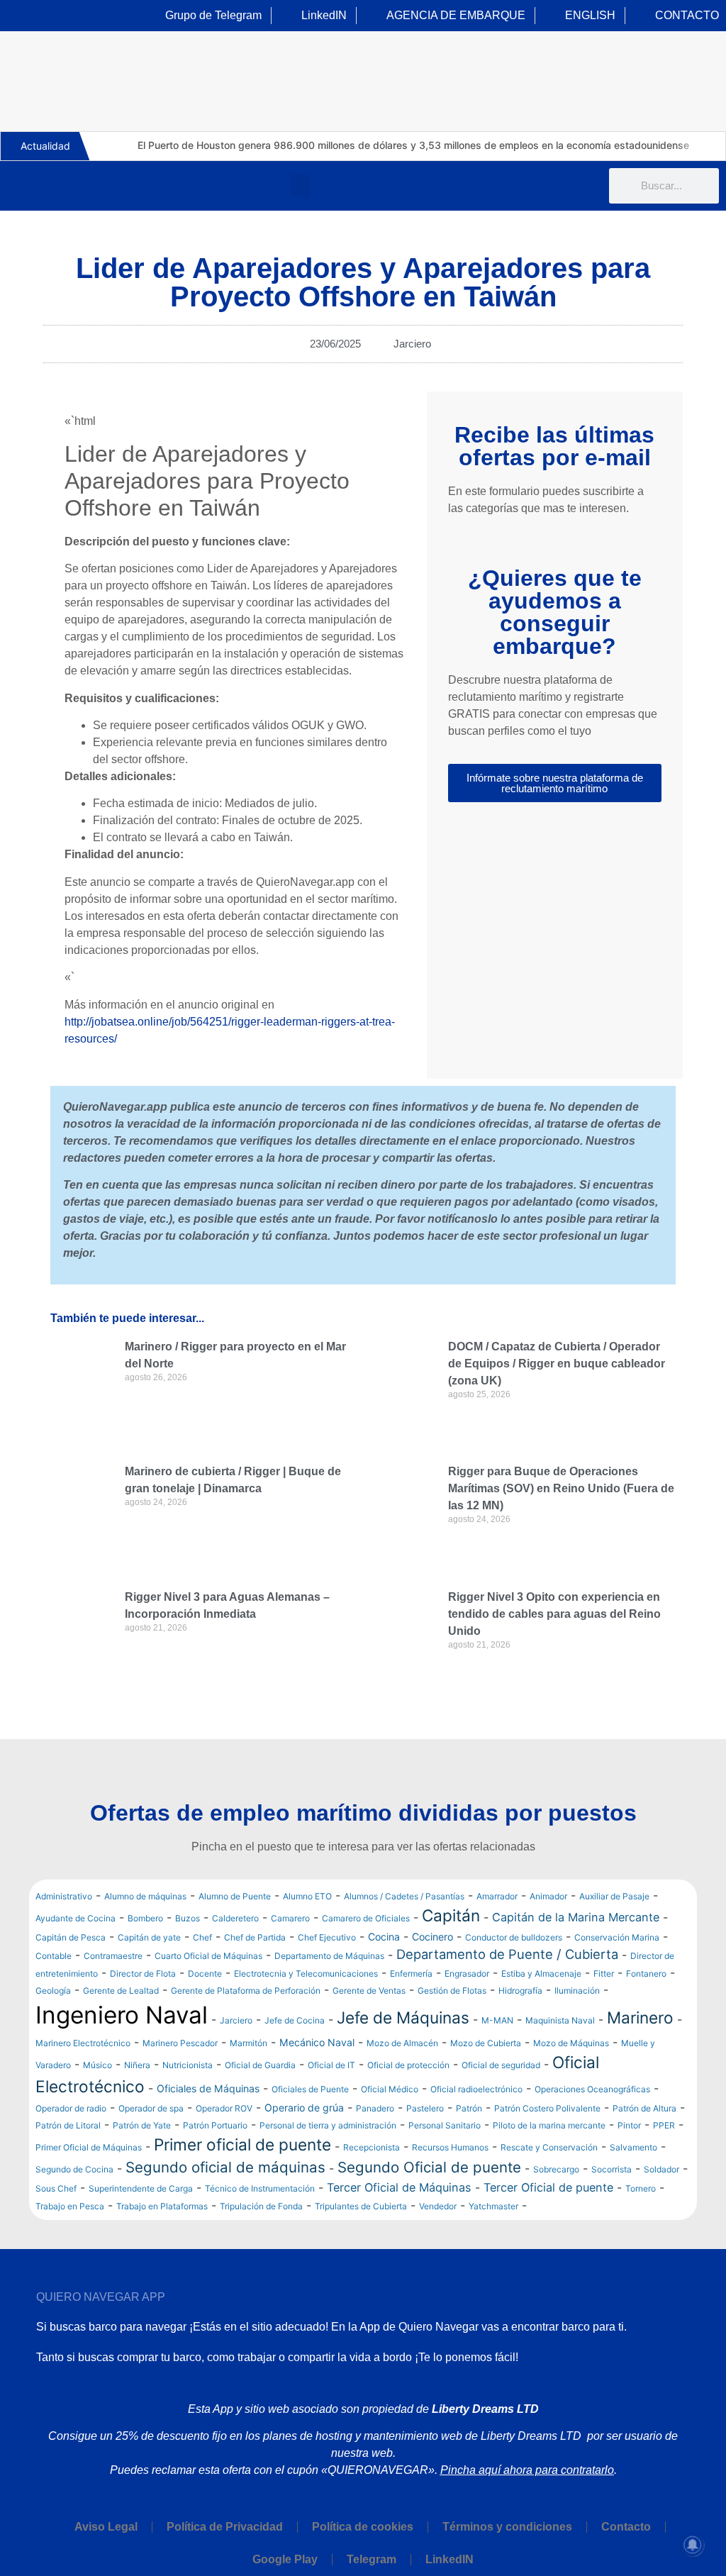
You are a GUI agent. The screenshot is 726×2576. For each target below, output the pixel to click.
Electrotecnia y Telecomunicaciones (306, 1973)
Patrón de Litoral (68, 2125)
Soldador (661, 2169)
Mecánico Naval (317, 2042)
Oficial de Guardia (260, 2065)
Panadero (375, 2108)
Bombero (145, 1918)
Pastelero (425, 2108)
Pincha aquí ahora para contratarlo (527, 2470)
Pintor (629, 2125)
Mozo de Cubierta (486, 2043)
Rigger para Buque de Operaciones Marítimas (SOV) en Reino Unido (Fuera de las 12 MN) (561, 1488)
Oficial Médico (390, 2089)
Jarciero (412, 344)
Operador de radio (71, 2108)
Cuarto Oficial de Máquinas (208, 1956)
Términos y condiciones (507, 2527)
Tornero (641, 2188)
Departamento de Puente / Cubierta (507, 1954)
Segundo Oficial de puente (429, 2167)
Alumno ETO (307, 1896)
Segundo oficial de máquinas (225, 2167)
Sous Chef (56, 2188)
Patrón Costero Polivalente (547, 2108)
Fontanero (646, 1973)
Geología (53, 1991)
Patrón (469, 2108)
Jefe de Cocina (295, 2020)
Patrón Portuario (215, 2125)
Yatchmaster (493, 2206)
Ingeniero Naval (122, 2015)
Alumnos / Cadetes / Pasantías (404, 1896)
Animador (548, 1896)
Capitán (451, 1915)
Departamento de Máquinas (329, 1956)
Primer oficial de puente (242, 2144)
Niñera (137, 2065)
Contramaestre (113, 1956)
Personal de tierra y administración (328, 2125)
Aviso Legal (106, 2527)
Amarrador (497, 1896)
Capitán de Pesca (71, 1937)
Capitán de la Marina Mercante (576, 1917)
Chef (202, 1937)
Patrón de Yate (142, 2125)
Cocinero (432, 1937)
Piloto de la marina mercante (549, 2125)
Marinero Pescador (180, 2043)
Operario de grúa (304, 2108)
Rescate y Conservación (549, 2147)
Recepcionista (372, 2147)
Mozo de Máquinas (571, 2043)
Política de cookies (363, 2527)
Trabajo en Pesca (70, 2206)
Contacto (626, 2527)
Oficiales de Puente (310, 2089)
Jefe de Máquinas (403, 2017)
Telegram (372, 2559)
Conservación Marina (617, 1937)
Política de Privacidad (225, 2527)
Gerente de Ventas (369, 1991)
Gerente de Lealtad (121, 1991)
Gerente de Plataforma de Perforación (246, 1991)
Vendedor (438, 2206)
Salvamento (633, 2147)
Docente (205, 1973)
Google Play (285, 2559)
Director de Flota (143, 1973)
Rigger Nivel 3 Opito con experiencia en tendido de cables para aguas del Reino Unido (554, 1614)
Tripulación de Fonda (261, 2206)
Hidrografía (520, 1991)
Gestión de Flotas (452, 1991)
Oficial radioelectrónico (476, 2089)
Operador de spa (151, 2108)
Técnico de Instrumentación (260, 2188)
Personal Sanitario (445, 2125)
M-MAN (497, 2020)
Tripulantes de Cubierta (361, 2206)
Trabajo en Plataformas (162, 2206)
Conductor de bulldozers (514, 1937)
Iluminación (577, 1991)
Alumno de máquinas (145, 1896)
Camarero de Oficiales (366, 1918)
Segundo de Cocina (74, 2169)
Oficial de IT (331, 2065)
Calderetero (235, 1918)
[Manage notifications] (693, 2545)
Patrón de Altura (644, 2108)
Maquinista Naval (560, 2020)
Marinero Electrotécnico (83, 2043)
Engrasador (467, 1973)
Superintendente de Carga (141, 2188)
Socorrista (611, 2169)
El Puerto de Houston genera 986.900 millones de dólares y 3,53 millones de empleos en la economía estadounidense (413, 145)
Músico (97, 2065)
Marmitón (248, 2043)
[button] (301, 185)
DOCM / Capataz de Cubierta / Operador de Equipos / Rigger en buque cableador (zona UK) (557, 1364)
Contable (54, 1956)
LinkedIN (449, 2559)
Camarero (290, 1918)
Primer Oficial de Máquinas (89, 2147)
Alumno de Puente (235, 1896)
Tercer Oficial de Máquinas (399, 2187)
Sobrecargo (556, 2169)
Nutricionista (188, 2065)
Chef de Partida (255, 1937)
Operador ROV (224, 2108)
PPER (664, 2125)
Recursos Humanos (450, 2147)
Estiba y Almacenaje (541, 1973)
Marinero (640, 2017)
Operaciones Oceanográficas (592, 2089)
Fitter (604, 1973)
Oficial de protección (408, 2065)
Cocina (384, 1937)
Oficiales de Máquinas (208, 2088)
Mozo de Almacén (402, 2043)
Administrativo (64, 1896)
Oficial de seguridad (501, 2065)
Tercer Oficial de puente (548, 2187)
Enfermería (411, 1973)
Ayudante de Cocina (76, 1918)
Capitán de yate (149, 1937)
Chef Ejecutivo (327, 1937)
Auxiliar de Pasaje (614, 1896)
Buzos (188, 1918)
